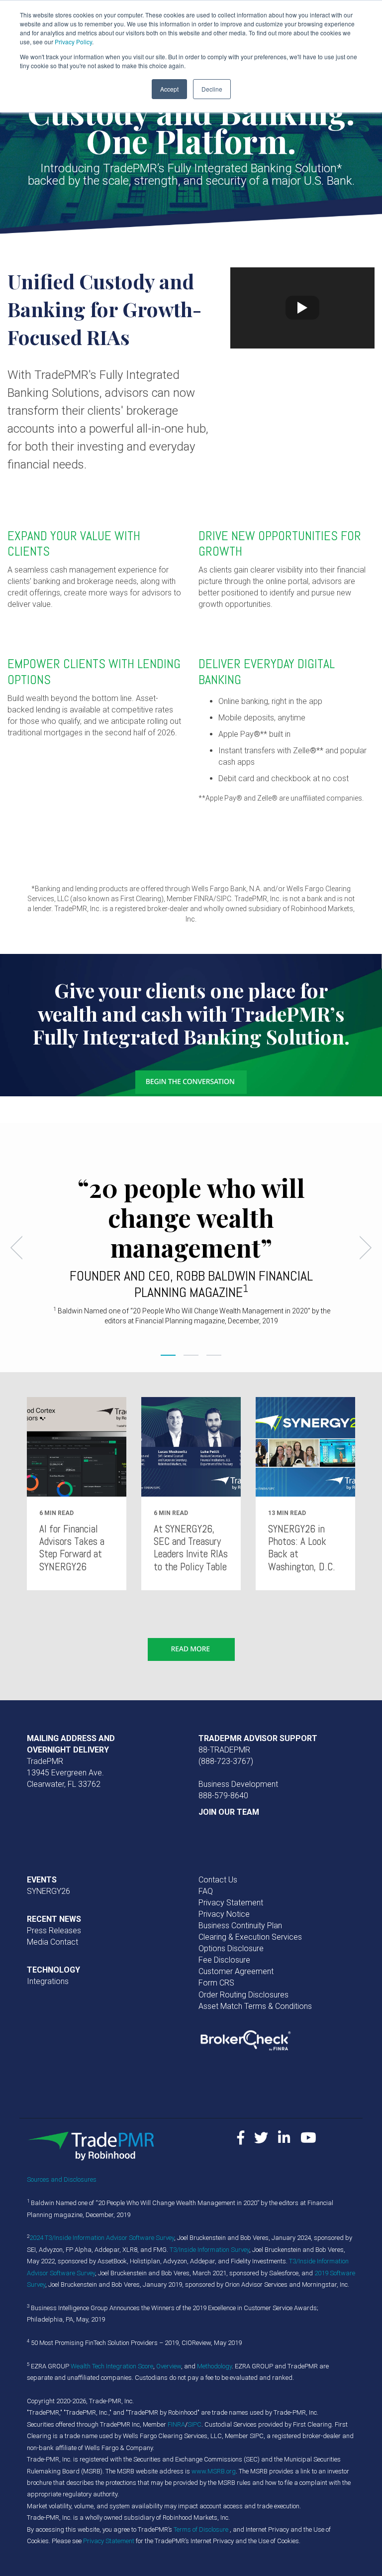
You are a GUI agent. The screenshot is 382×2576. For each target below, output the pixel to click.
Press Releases (54, 1931)
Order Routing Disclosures (243, 1995)
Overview (169, 2366)
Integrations (48, 1981)
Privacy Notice (224, 1914)
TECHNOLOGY (53, 1970)
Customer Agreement (236, 1971)
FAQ (206, 1891)
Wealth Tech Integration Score (112, 2366)
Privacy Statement (231, 1903)
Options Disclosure (231, 1948)
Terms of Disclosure (202, 2529)
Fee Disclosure (224, 1960)
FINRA (176, 2424)
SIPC (194, 2424)
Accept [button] (169, 89)
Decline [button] (212, 89)
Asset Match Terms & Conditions (255, 2006)
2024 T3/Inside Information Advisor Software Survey (102, 2238)
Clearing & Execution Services (250, 1937)
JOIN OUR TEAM (229, 1812)
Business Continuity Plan (240, 1926)
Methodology (214, 2366)
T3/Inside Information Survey (209, 2250)
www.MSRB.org (214, 2471)
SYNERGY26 (48, 1891)
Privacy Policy (73, 42)
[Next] (362, 1248)
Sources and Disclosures (62, 2179)
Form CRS (216, 1983)
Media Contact (52, 1942)
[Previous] (20, 1248)
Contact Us (218, 1880)
